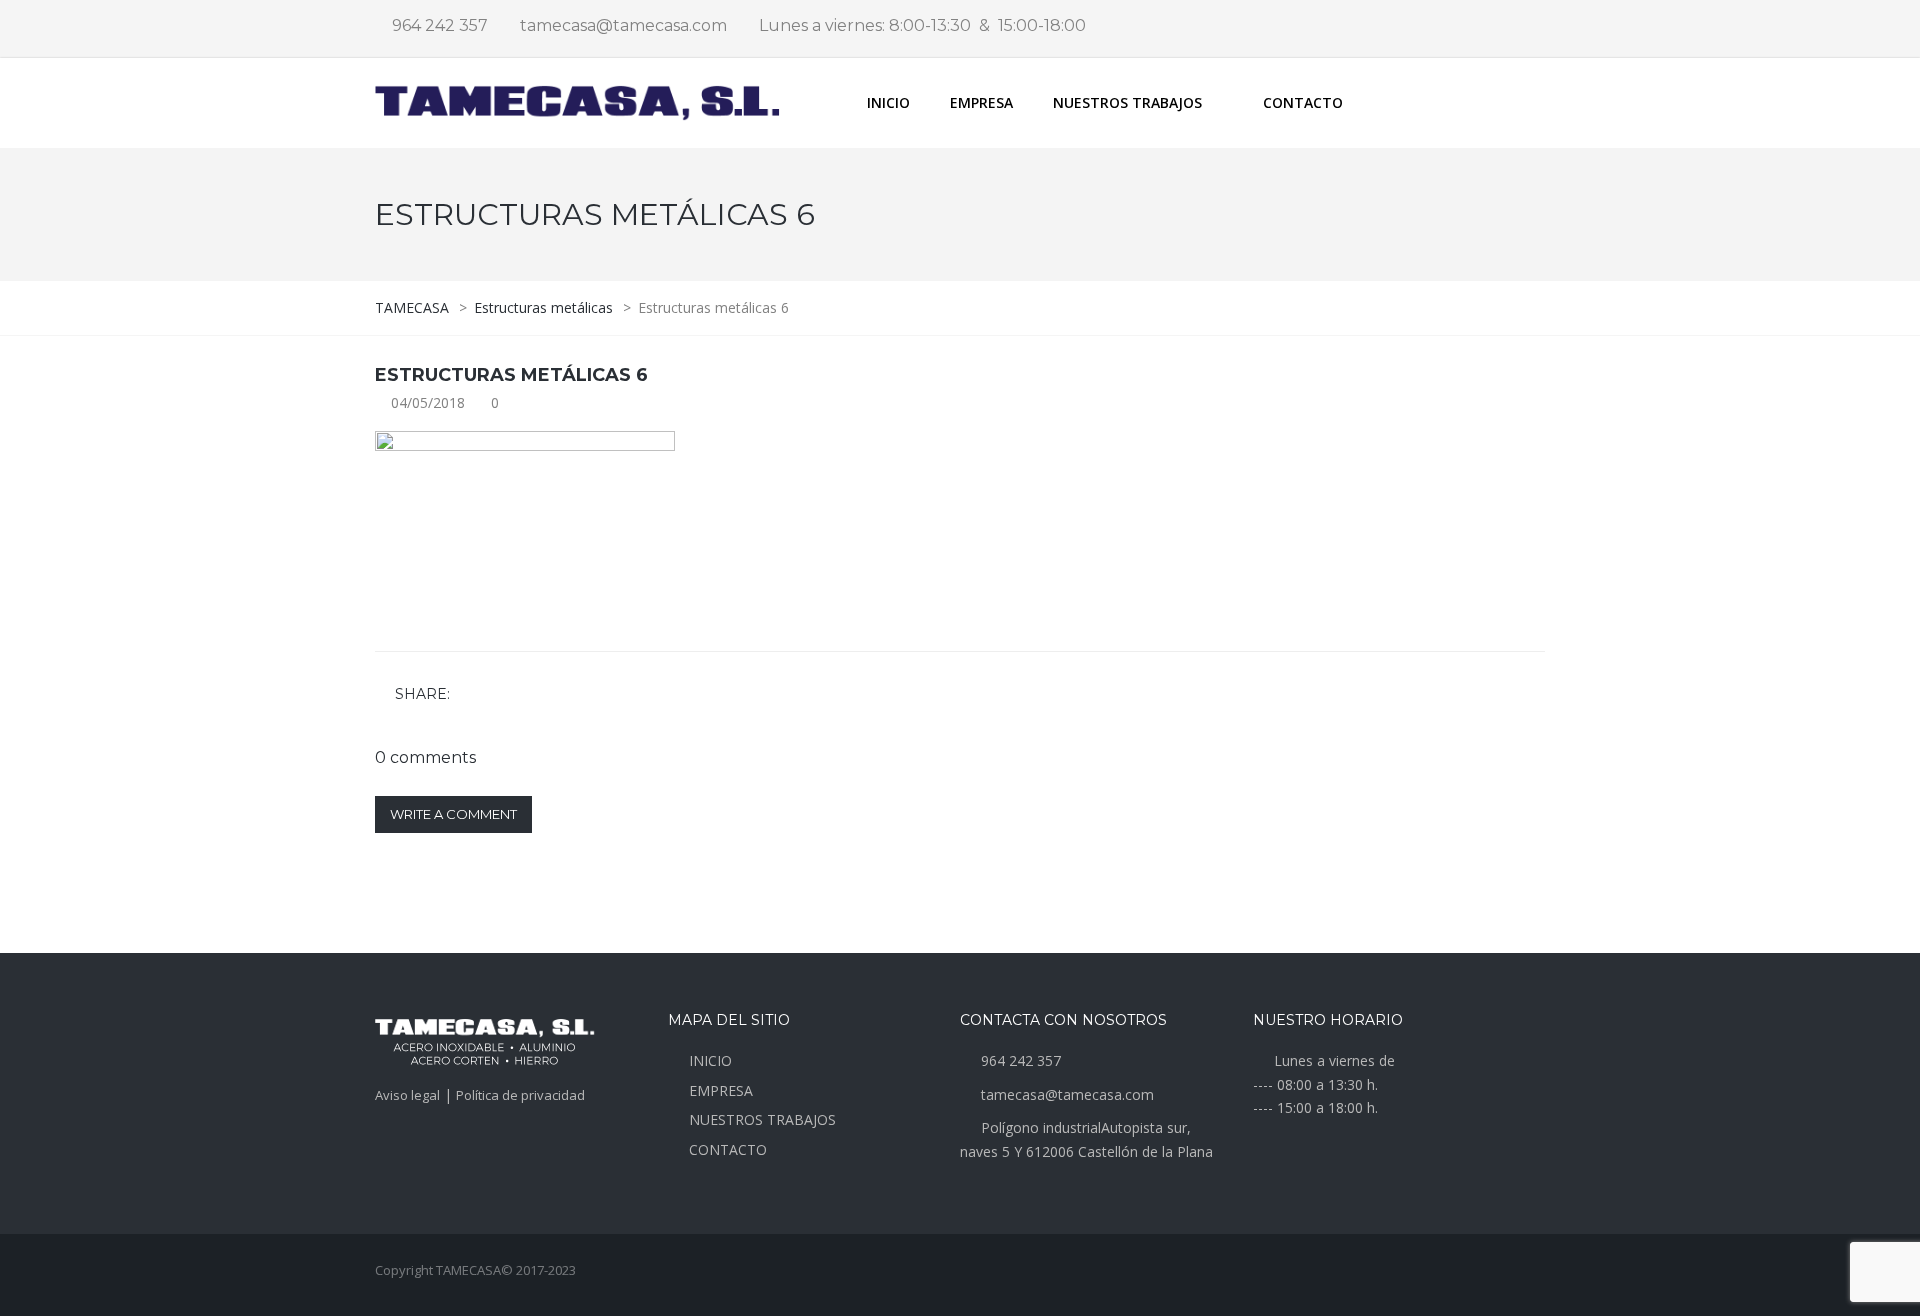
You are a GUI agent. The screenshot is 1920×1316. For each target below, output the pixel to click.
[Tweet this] (498, 695)
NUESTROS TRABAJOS (762, 1119)
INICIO (888, 102)
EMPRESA (981, 102)
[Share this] (469, 695)
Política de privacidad (520, 1095)
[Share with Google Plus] (527, 695)
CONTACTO (1303, 102)
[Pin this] (556, 695)
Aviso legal (407, 1095)
